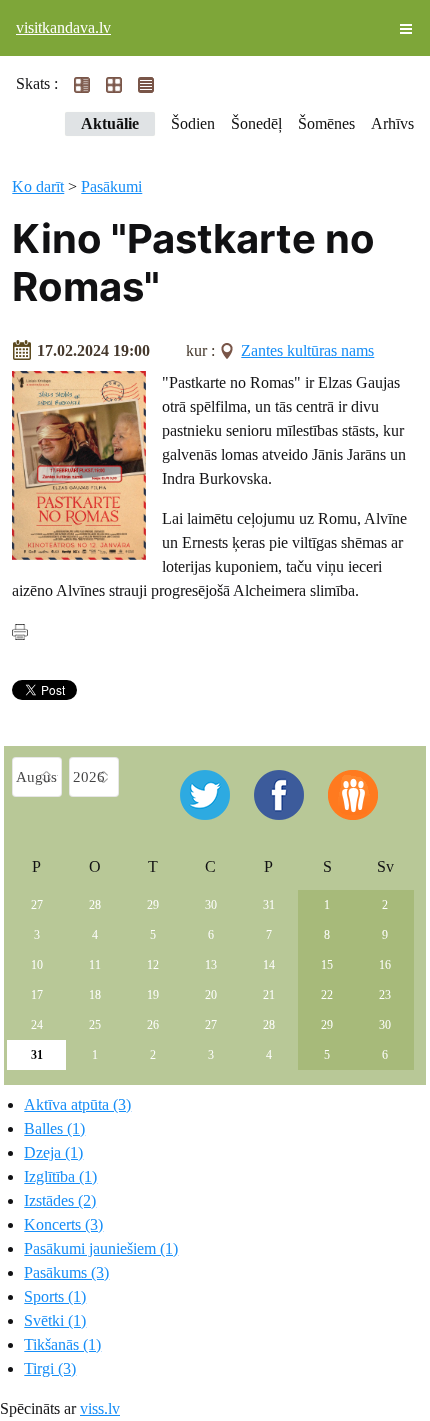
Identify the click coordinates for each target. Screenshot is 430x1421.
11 (95, 965)
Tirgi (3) (50, 1368)
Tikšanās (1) (62, 1344)
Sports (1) (55, 1296)
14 (269, 965)
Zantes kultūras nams (307, 350)
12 (153, 965)
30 (211, 905)
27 (37, 905)
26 (153, 1025)
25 (95, 1025)
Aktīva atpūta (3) (77, 1104)
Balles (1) (54, 1128)
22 (327, 995)
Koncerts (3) (63, 1224)
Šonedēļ (256, 123)
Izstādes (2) (60, 1200)
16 (385, 965)
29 (153, 905)
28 (95, 905)
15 (327, 965)
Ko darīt (38, 186)
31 (269, 905)
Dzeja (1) (53, 1152)
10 (37, 965)
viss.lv (100, 1408)
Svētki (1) (55, 1320)
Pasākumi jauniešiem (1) (101, 1248)
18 (95, 995)
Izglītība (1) (60, 1176)
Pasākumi (111, 186)
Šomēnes (326, 123)
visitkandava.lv (63, 27)
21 (269, 995)
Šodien (193, 123)
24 (37, 1025)
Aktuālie (110, 123)
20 (211, 995)
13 (211, 965)
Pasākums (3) (66, 1272)
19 (153, 995)
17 (37, 995)
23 (385, 995)
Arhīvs (392, 123)
